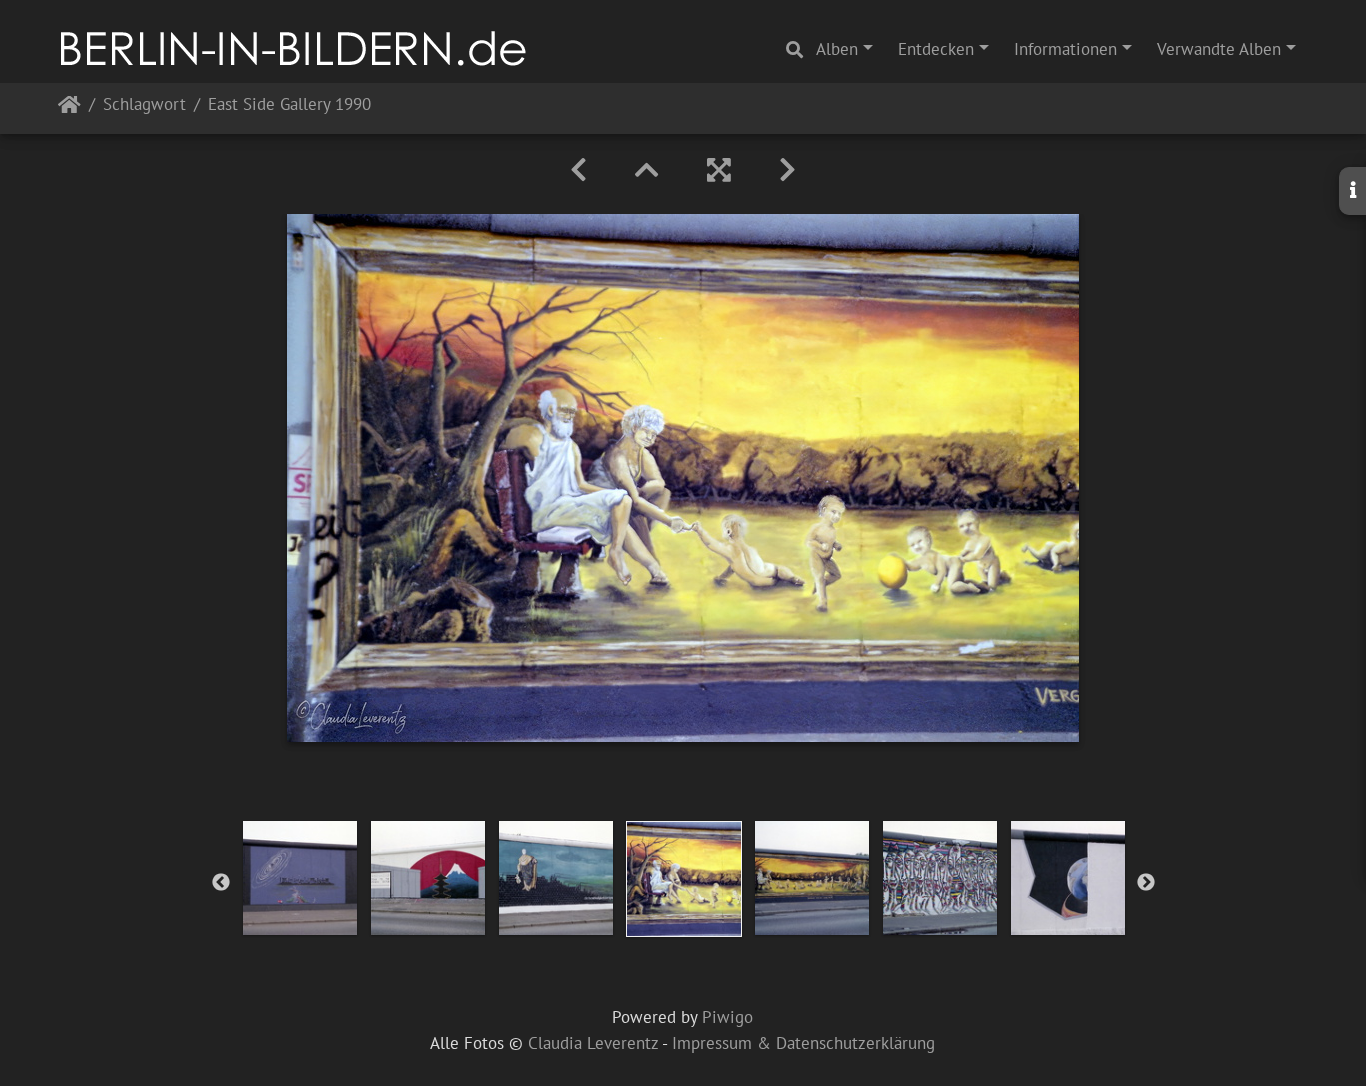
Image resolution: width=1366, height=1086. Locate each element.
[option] (300, 878)
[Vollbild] (719, 170)
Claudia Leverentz (593, 1043)
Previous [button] (221, 883)
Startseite (69, 108)
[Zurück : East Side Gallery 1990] (578, 170)
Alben (837, 49)
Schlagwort (144, 105)
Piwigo (727, 1017)
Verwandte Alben (1219, 49)
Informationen (1065, 49)
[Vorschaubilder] (647, 170)
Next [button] (1146, 883)
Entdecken (936, 49)
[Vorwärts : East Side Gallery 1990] (787, 170)
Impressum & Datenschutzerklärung (803, 1043)
